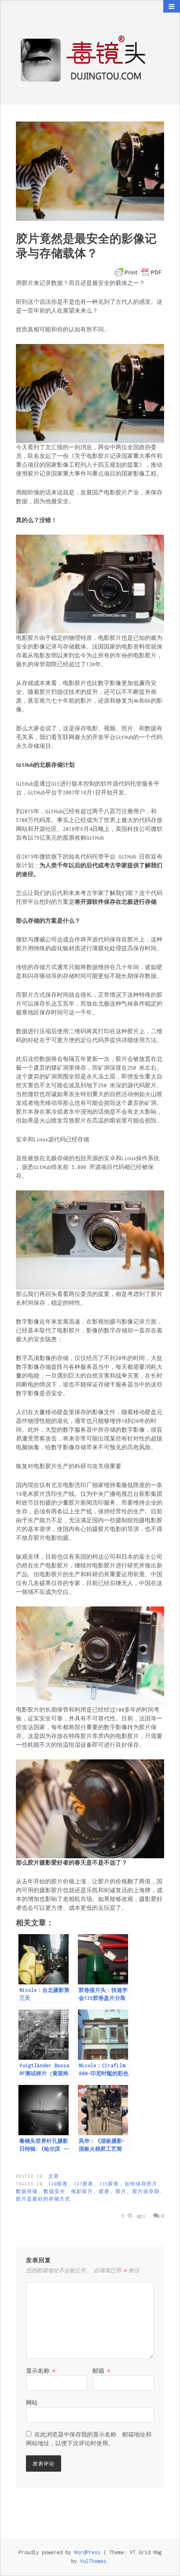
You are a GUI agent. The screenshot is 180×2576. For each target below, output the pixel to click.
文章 (54, 2176)
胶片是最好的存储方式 (43, 2199)
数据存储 (27, 2191)
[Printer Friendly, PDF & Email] (138, 272)
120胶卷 (58, 2184)
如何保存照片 (141, 2184)
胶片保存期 (146, 2191)
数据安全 (54, 2191)
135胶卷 (109, 2184)
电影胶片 (82, 2191)
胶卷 (104, 2191)
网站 (32, 2403)
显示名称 (41, 2371)
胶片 (121, 2191)
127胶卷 (84, 2184)
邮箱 (101, 2371)
